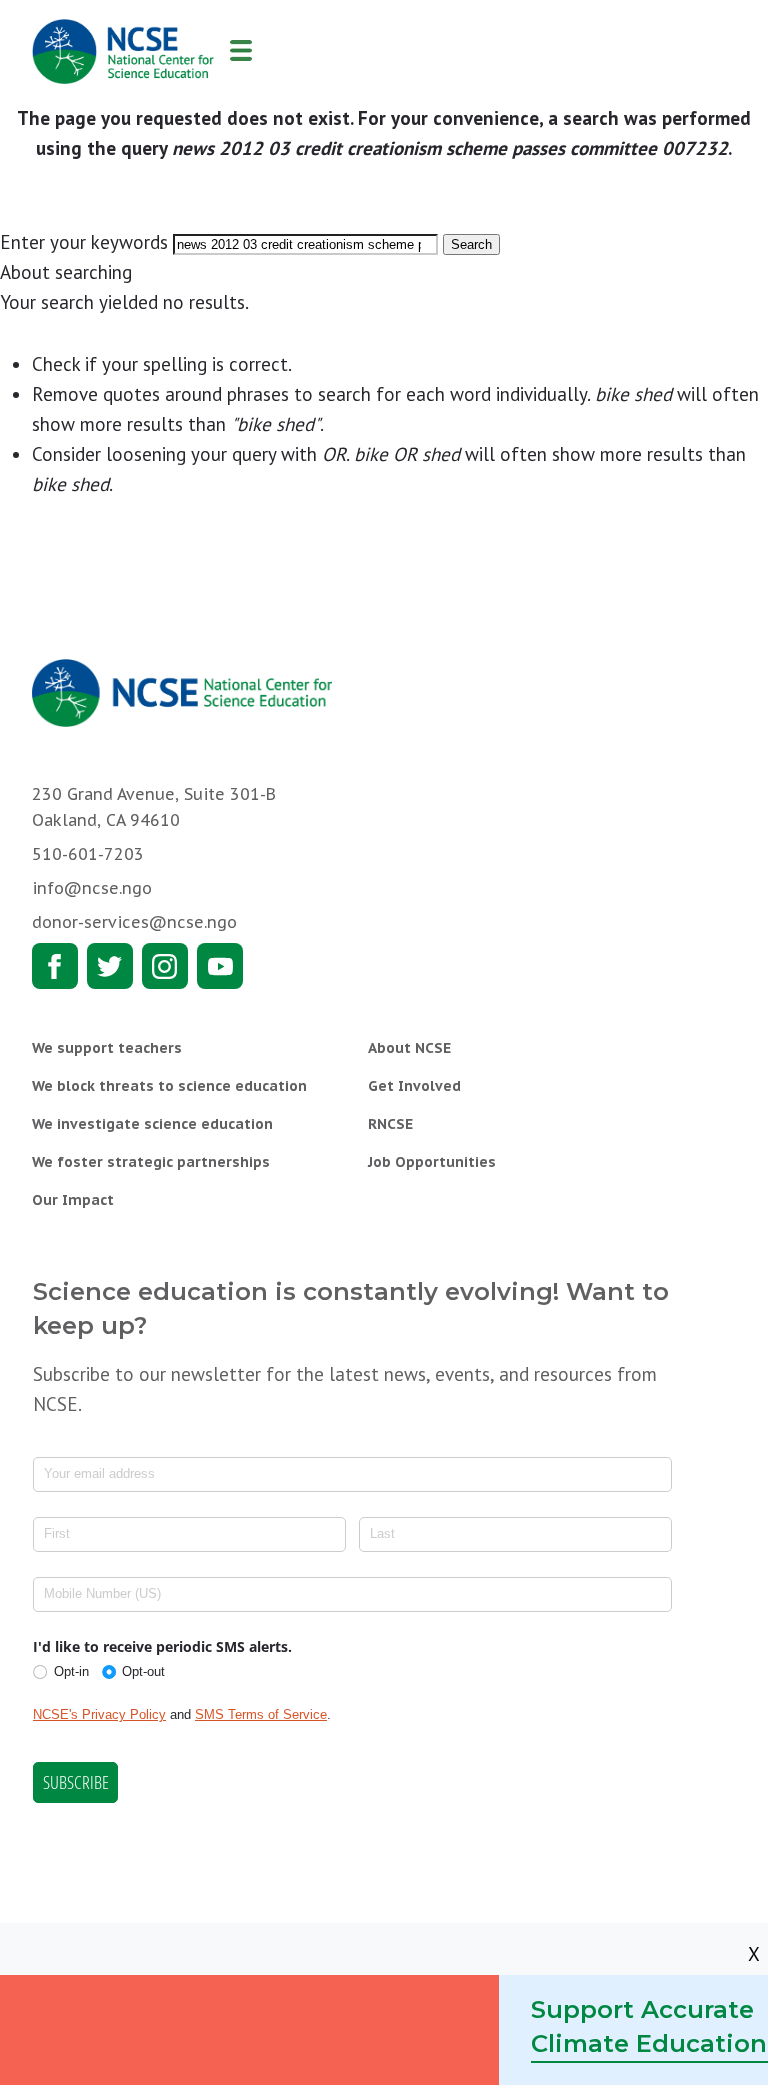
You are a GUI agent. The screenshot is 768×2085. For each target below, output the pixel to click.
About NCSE (409, 1048)
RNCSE (390, 1124)
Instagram (165, 966)
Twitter (110, 966)
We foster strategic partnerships (151, 1162)
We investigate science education (152, 1124)
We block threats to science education (169, 1086)
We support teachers (107, 1048)
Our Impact (73, 1200)
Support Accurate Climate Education (649, 2026)
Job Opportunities (432, 1162)
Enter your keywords (84, 242)
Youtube (220, 966)
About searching (66, 272)
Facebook (55, 966)
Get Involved (414, 1086)
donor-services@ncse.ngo (134, 922)
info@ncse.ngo (92, 888)
